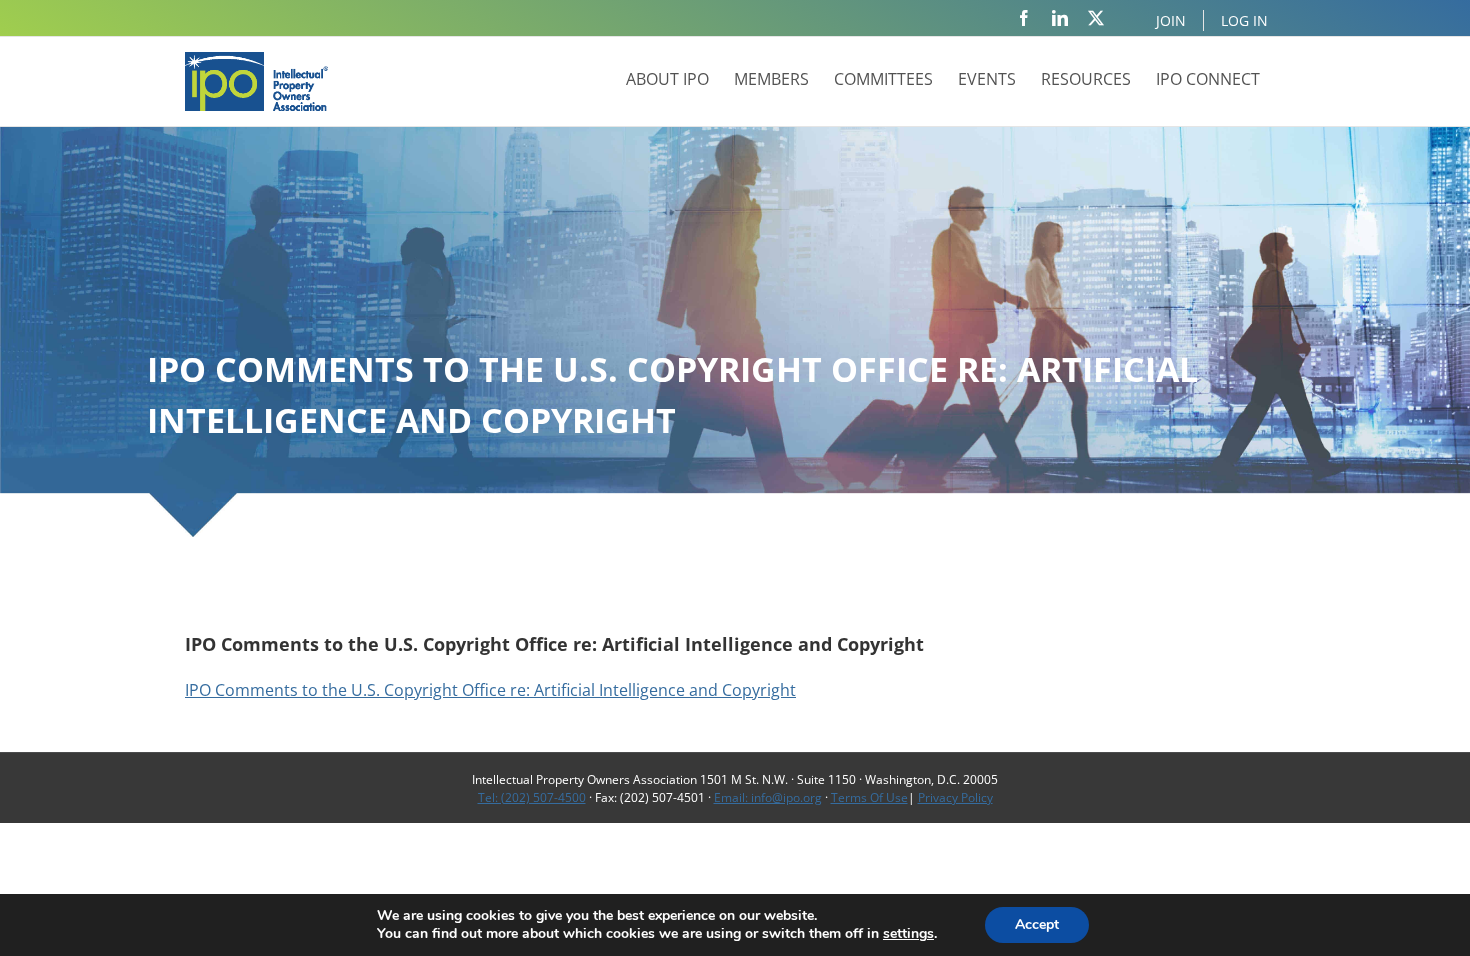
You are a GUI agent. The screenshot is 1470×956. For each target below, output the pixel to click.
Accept (1037, 924)
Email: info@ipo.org (768, 797)
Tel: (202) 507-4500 (532, 797)
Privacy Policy (955, 797)
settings (908, 934)
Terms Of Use (869, 797)
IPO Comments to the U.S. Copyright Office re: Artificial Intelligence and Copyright (490, 690)
